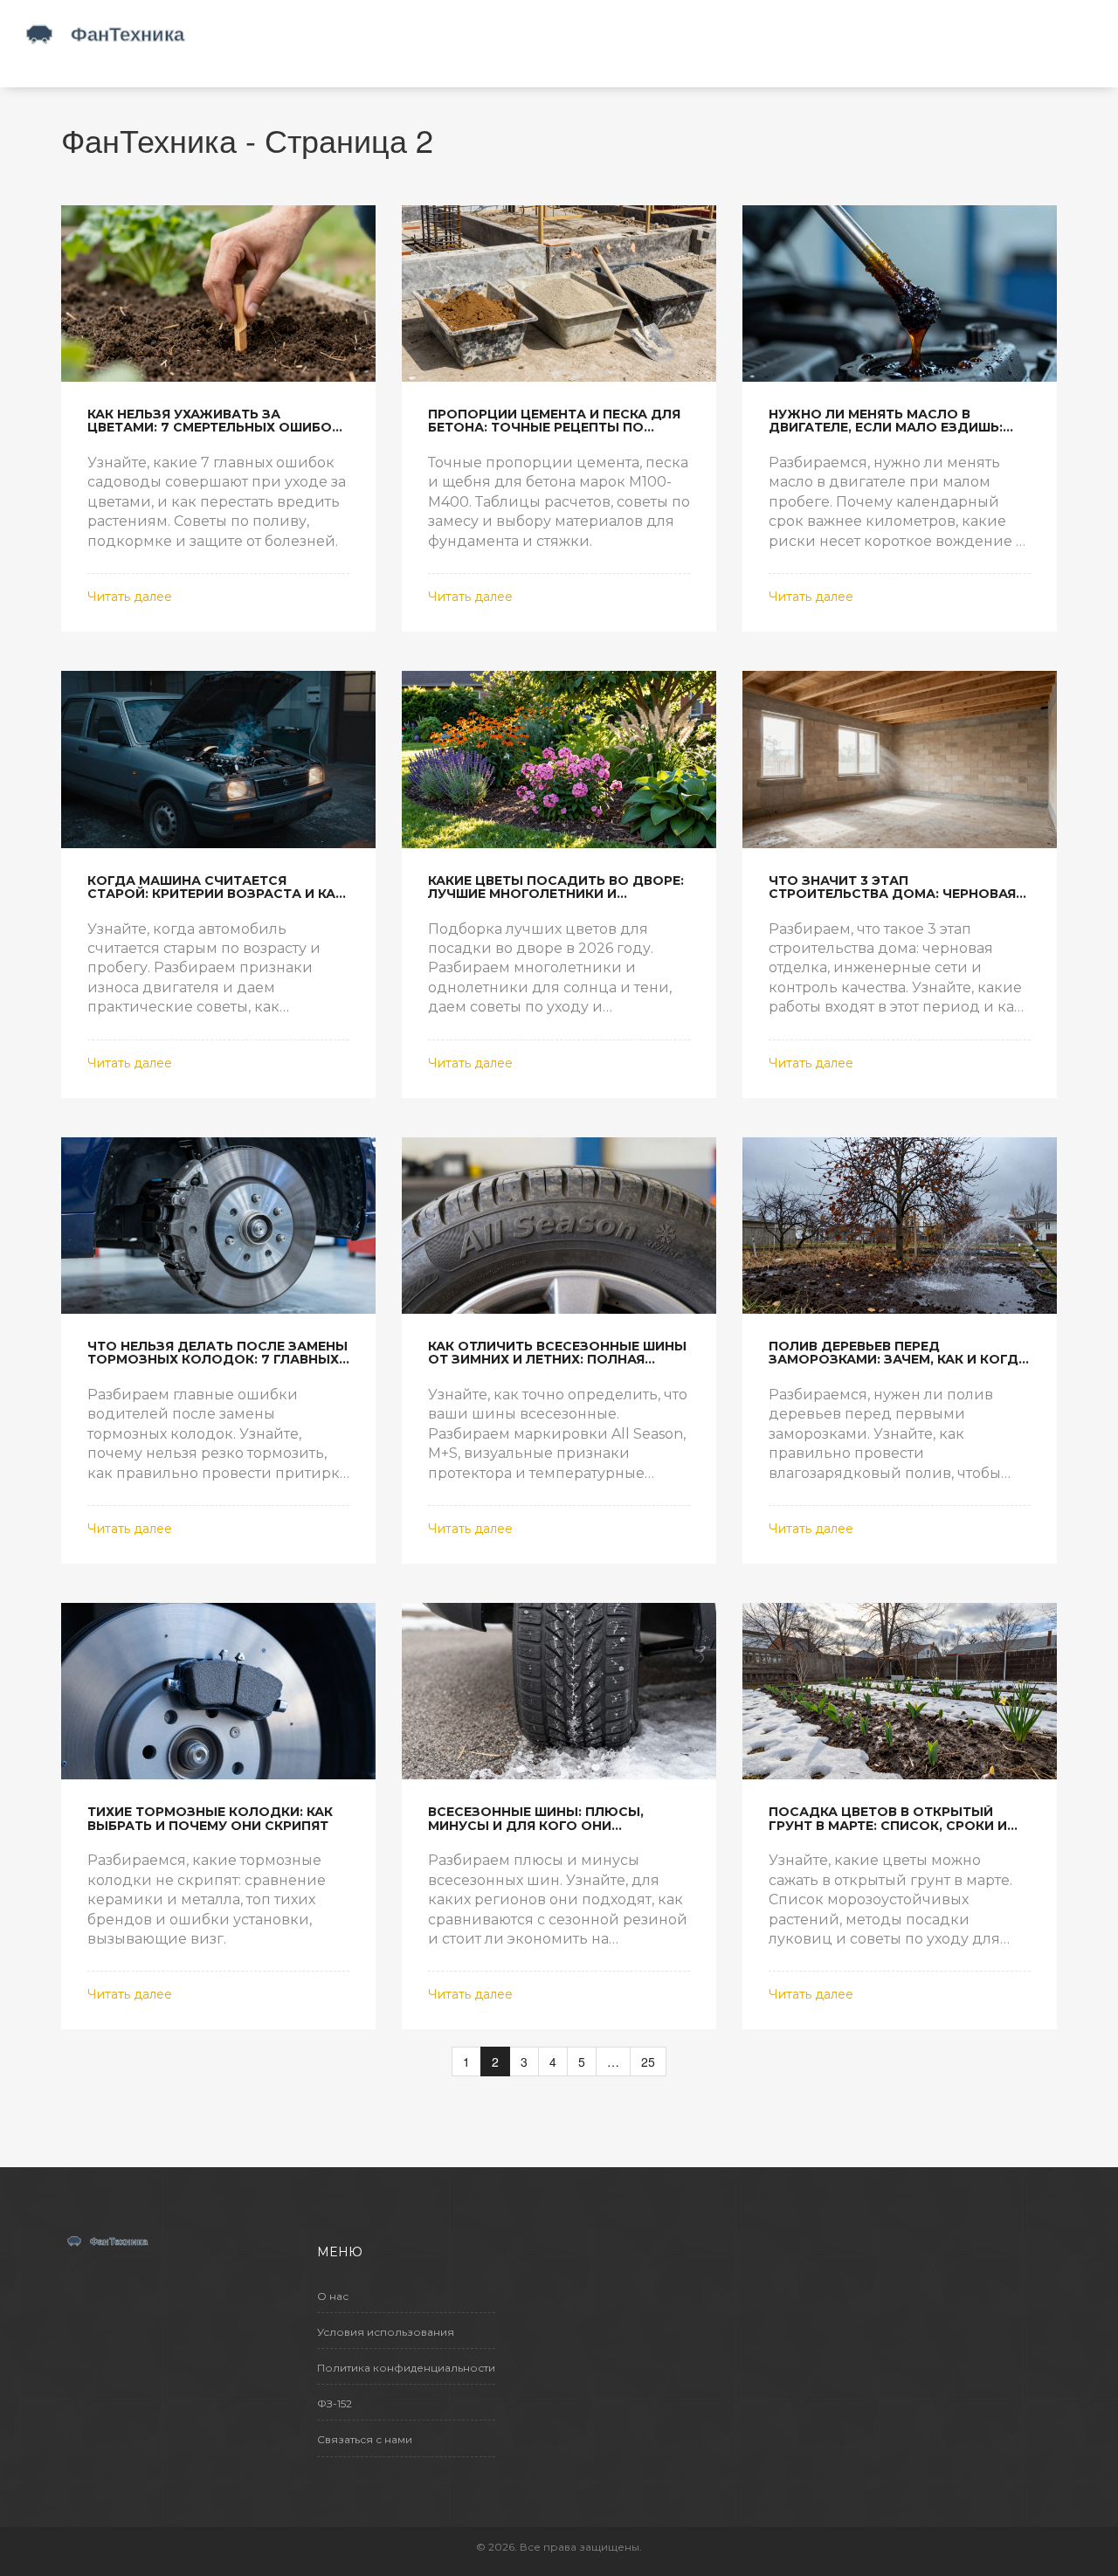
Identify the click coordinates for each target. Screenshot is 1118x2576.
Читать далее (130, 597)
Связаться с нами (365, 2439)
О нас (333, 2296)
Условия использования (386, 2332)
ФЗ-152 (335, 2403)
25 (648, 2061)
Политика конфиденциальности (406, 2368)
